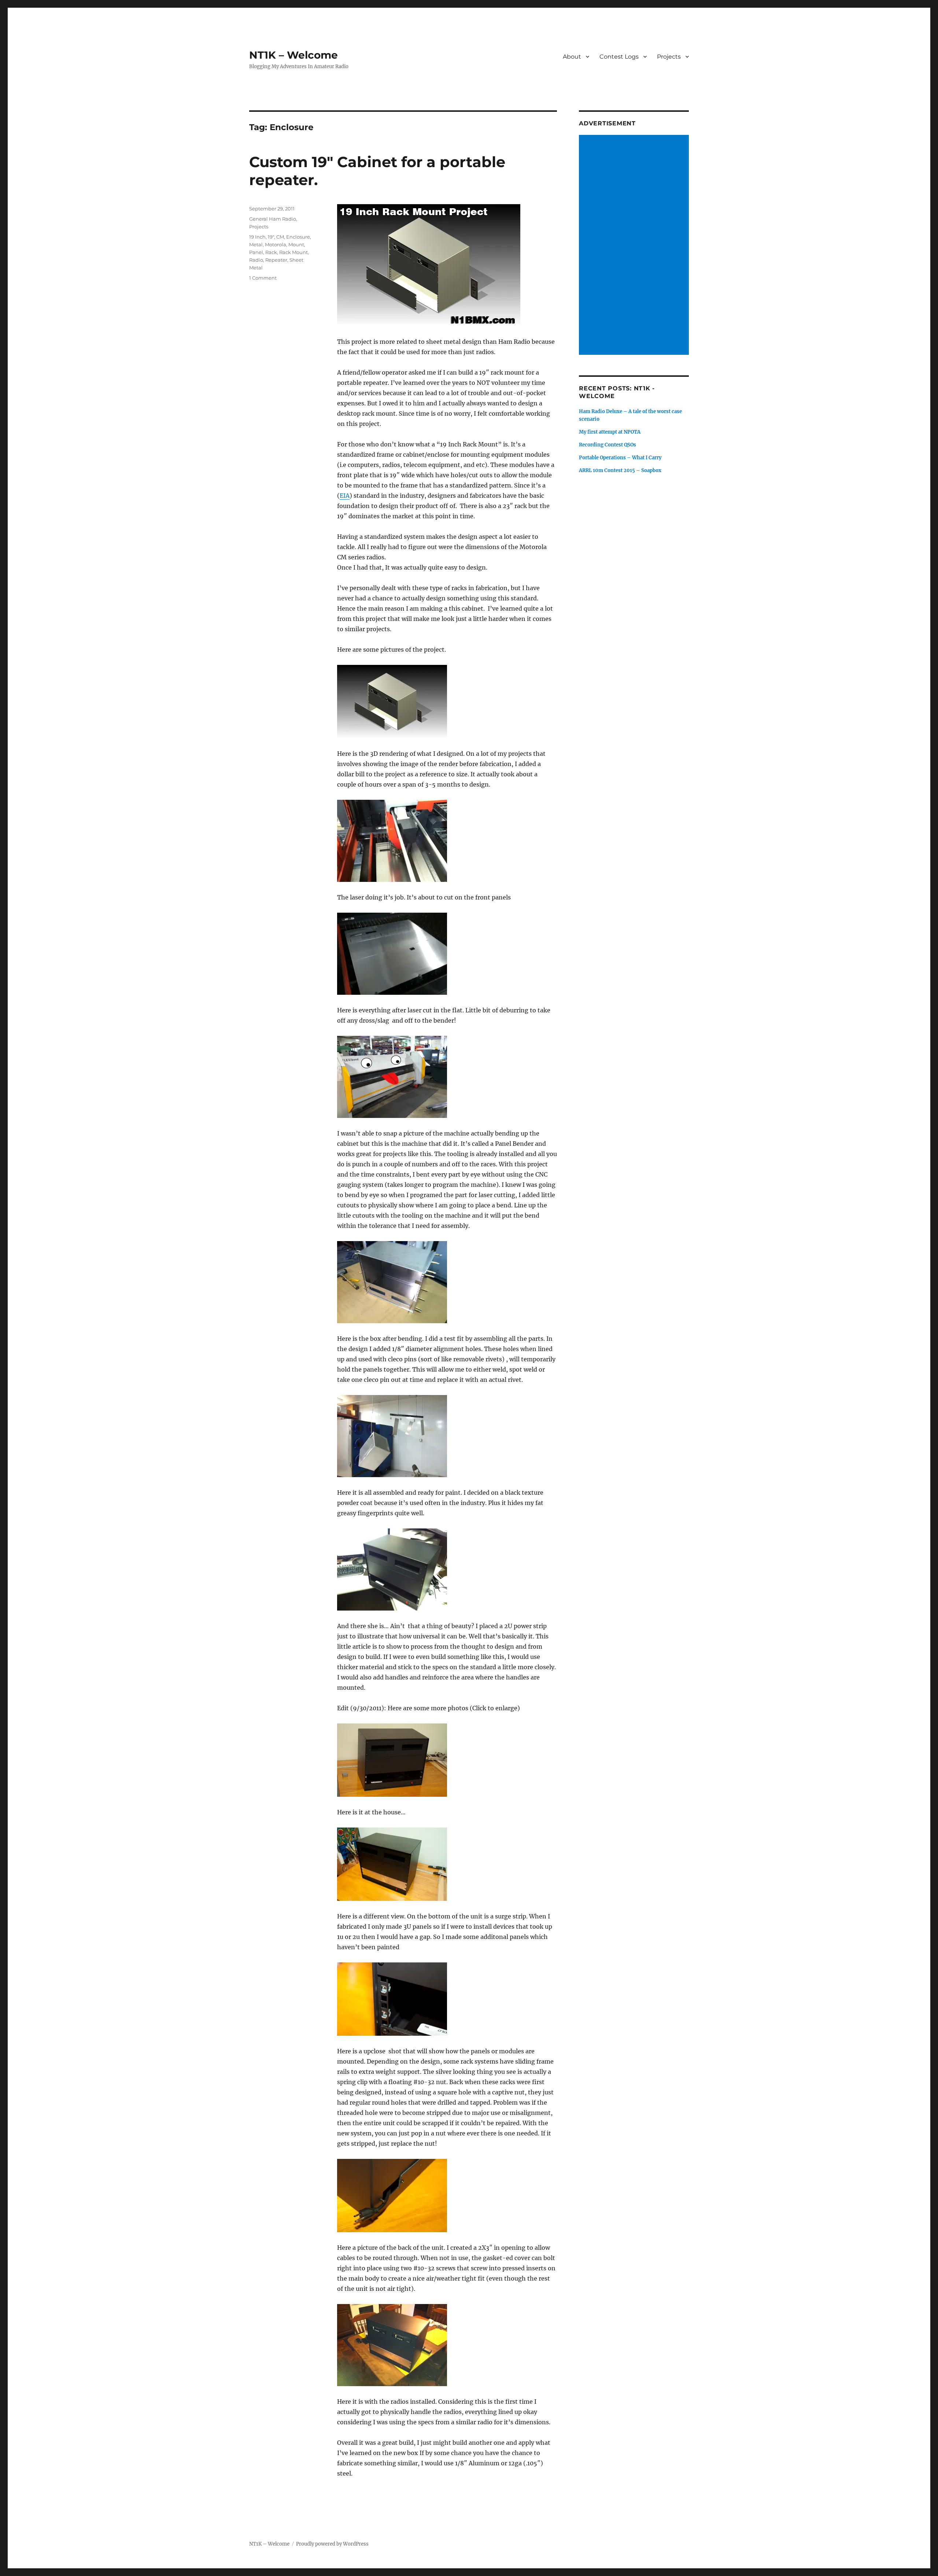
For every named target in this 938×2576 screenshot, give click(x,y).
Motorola (276, 244)
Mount (296, 244)
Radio (256, 260)
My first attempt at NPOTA (610, 432)
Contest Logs (619, 57)
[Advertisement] (635, 246)
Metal (256, 244)
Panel (256, 252)
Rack (271, 252)
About (572, 57)
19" (271, 237)
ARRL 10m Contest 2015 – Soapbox (620, 470)
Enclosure (298, 237)
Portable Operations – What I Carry (620, 458)
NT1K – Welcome (293, 55)
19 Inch (257, 237)
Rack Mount (293, 252)
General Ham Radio (273, 219)
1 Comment (263, 278)
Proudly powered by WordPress (332, 2544)
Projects (669, 57)
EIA (345, 496)
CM (280, 237)
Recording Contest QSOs (608, 445)
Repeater (276, 260)
